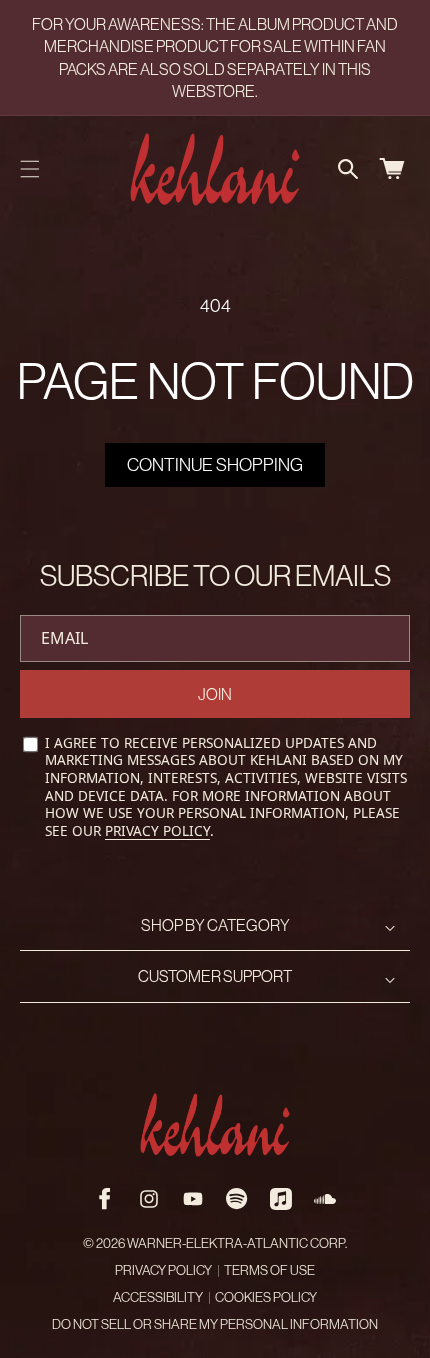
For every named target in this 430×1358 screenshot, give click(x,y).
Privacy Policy (157, 830)
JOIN (215, 694)
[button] (30, 169)
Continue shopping (215, 464)
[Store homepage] (215, 1125)
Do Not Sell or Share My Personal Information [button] (215, 1324)
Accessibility (158, 1297)
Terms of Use (269, 1270)
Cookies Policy (266, 1297)
